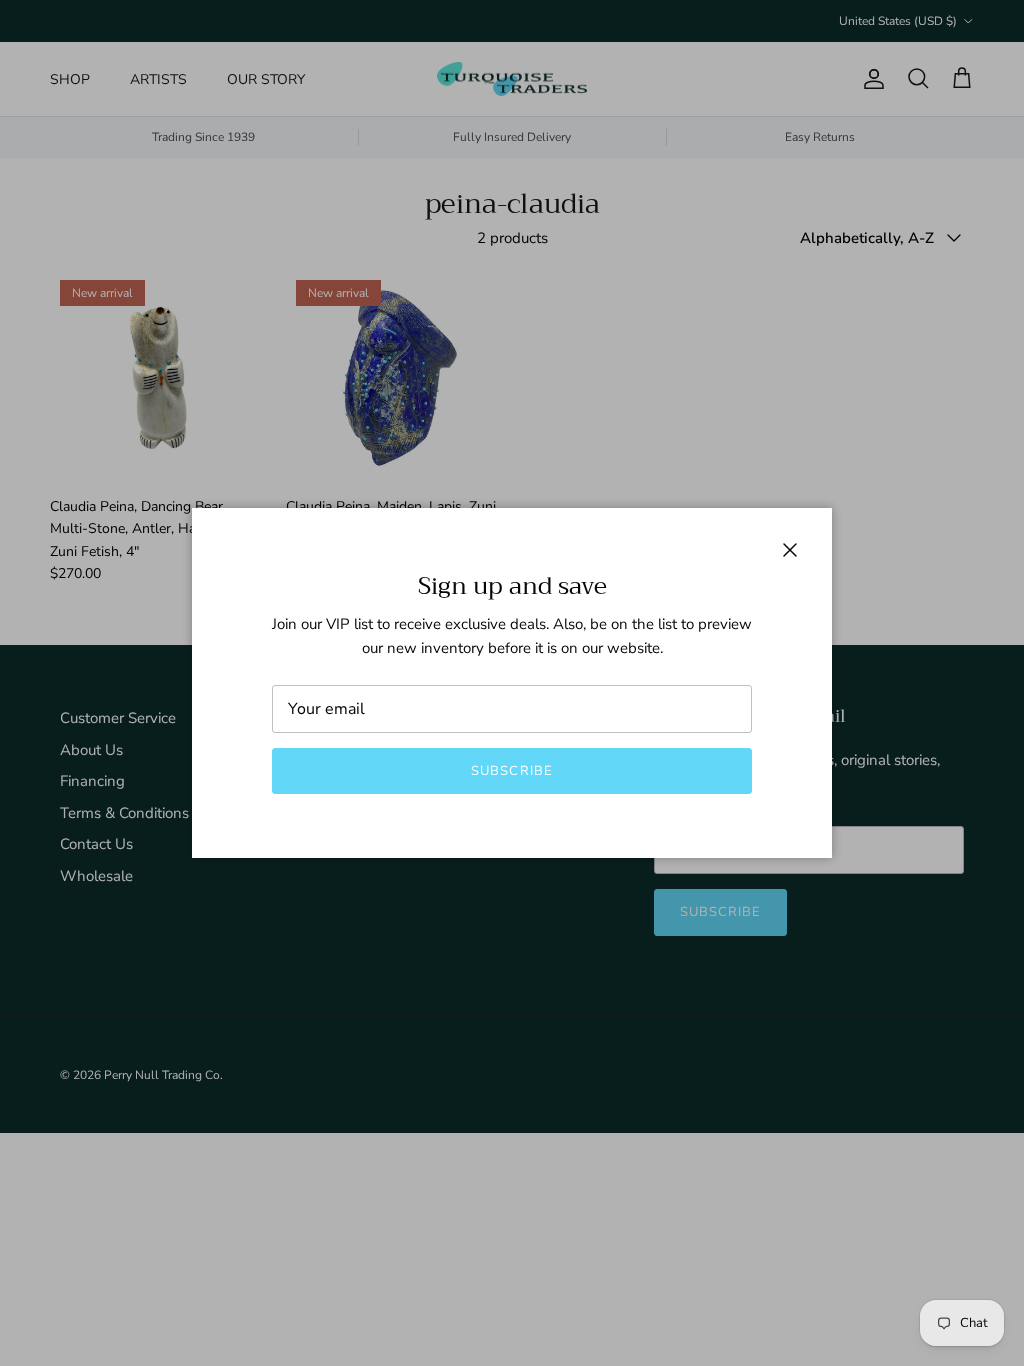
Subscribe (511, 771)
